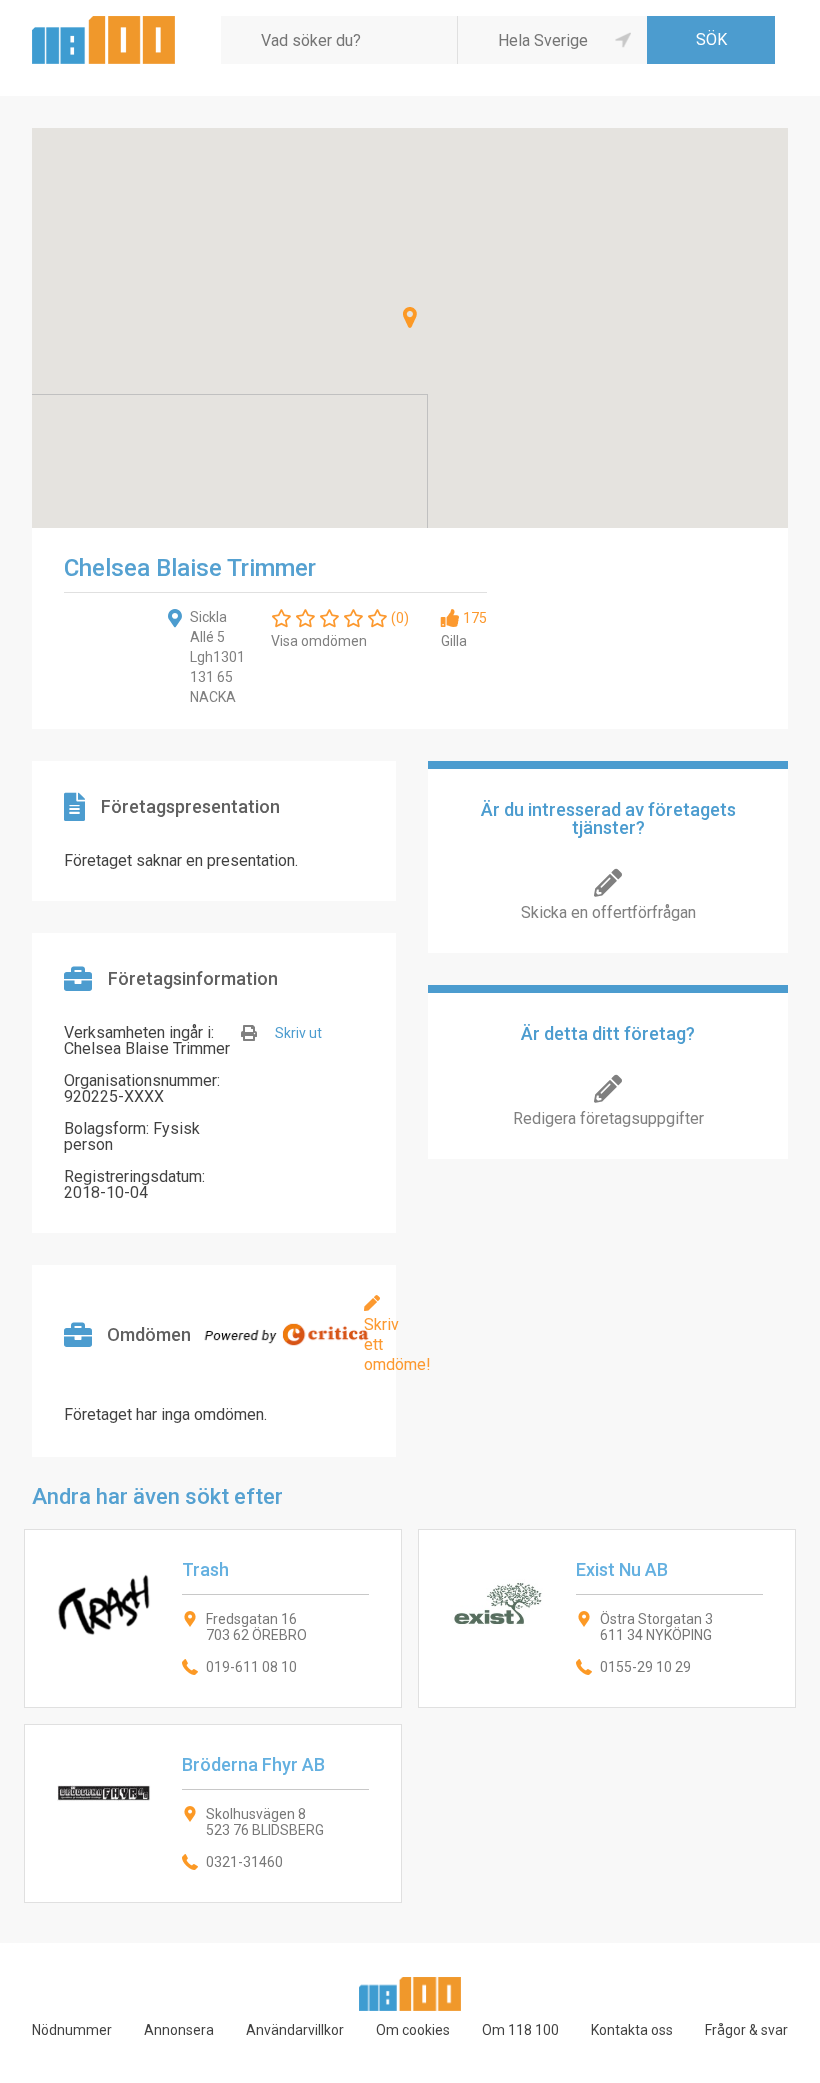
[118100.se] (103, 23)
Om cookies (413, 2030)
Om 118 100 (520, 2030)
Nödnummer (72, 2030)
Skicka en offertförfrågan (608, 912)
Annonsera (179, 2030)
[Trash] (213, 1618)
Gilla (454, 641)
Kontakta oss (632, 2030)
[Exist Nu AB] (607, 1618)
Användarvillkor (295, 2030)
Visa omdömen (319, 641)
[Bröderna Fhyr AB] (213, 1813)
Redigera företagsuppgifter (608, 1118)
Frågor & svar (746, 2030)
